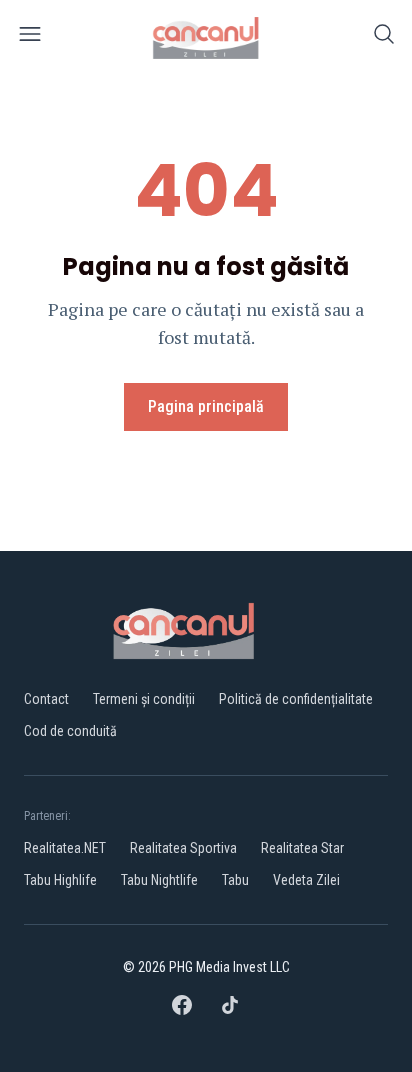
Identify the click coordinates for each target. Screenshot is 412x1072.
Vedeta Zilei (306, 880)
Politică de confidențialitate (296, 699)
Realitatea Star (302, 848)
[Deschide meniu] (30, 37)
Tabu (235, 880)
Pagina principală (206, 406)
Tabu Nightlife (159, 880)
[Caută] (384, 37)
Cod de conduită (70, 731)
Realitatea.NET (65, 848)
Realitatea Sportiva (183, 848)
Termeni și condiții (144, 699)
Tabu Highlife (60, 880)
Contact (46, 699)
